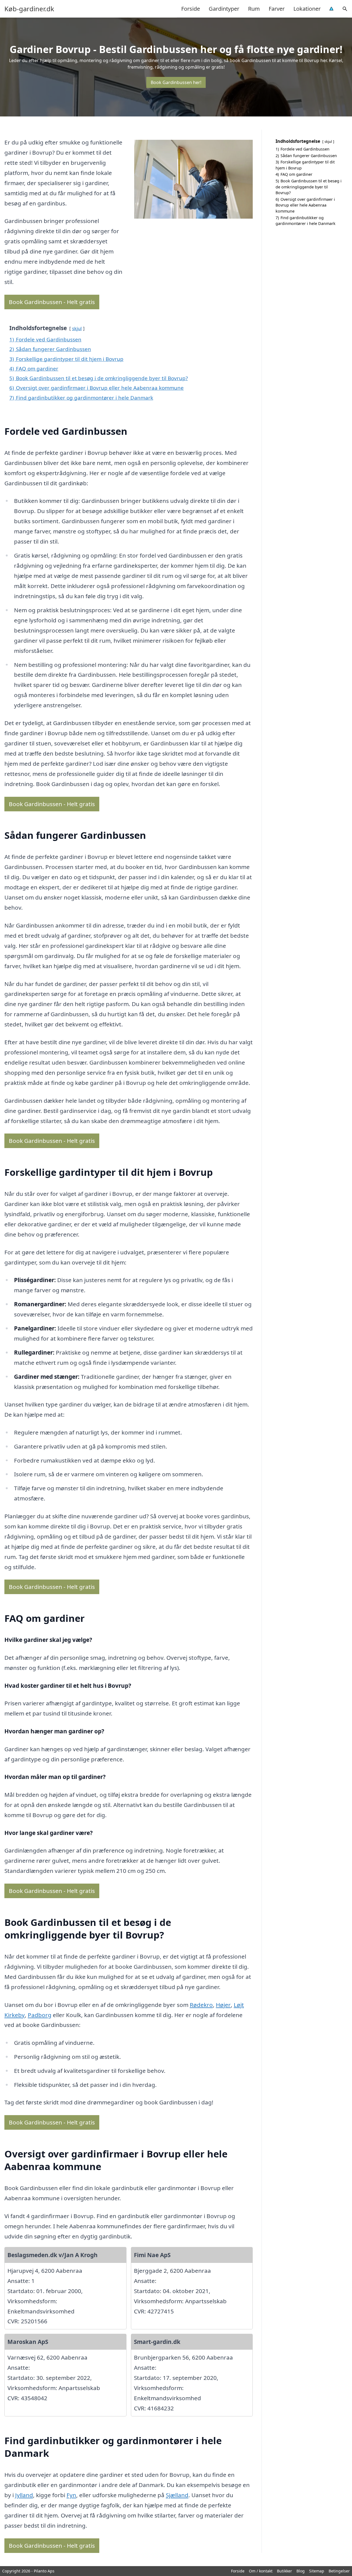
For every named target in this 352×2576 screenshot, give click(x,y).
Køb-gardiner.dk (29, 9)
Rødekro (201, 2005)
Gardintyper (224, 9)
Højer (223, 2005)
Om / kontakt (261, 2571)
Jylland (24, 2495)
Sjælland (177, 2495)
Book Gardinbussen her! (176, 82)
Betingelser (339, 2571)
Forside (191, 9)
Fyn (71, 2495)
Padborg (40, 2015)
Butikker (284, 2571)
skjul (77, 328)
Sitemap (317, 2571)
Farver (277, 9)
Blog (301, 2571)
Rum (254, 9)
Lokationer (307, 9)
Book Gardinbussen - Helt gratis (52, 302)
